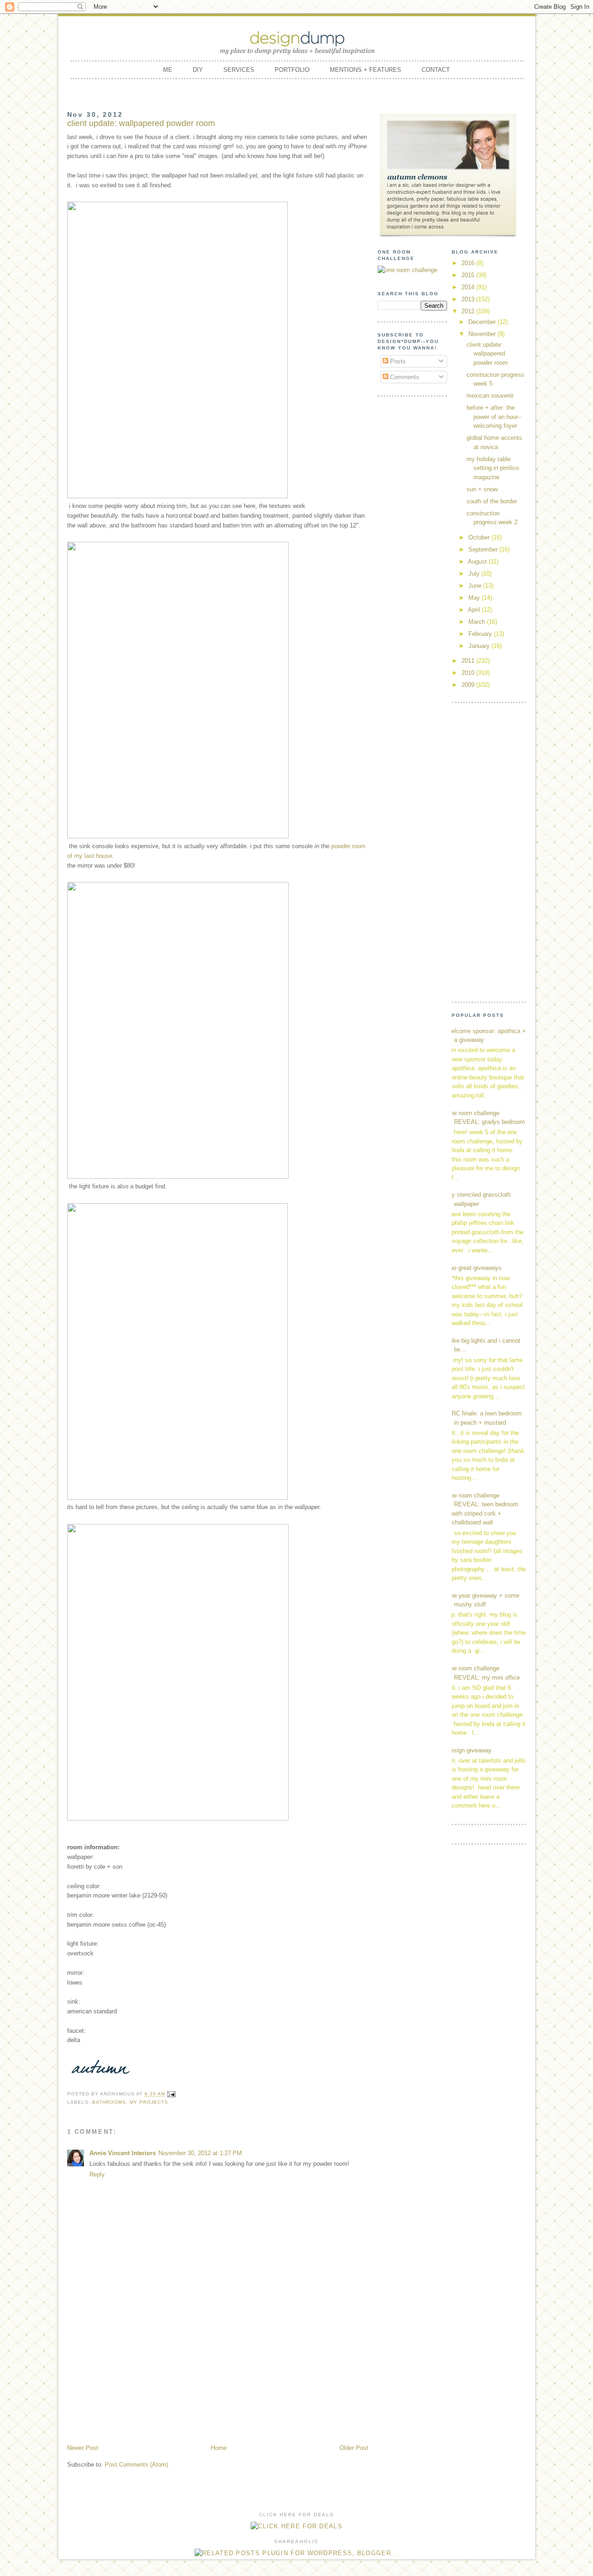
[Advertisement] (218, 2373)
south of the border (492, 501)
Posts (397, 361)
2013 (469, 299)
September (484, 549)
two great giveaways (474, 1268)
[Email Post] (171, 2094)
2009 (469, 685)
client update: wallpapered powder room (487, 354)
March (478, 622)
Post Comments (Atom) (136, 2465)
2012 (469, 311)
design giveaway (469, 1750)
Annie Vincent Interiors (123, 2153)
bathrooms (109, 2102)
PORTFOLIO (292, 70)
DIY (198, 70)
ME (168, 70)
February (481, 634)
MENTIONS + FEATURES (366, 70)
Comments (404, 377)
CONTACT (436, 70)
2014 (469, 287)
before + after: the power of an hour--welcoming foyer (494, 417)
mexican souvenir (490, 396)
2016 (469, 263)
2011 (469, 661)
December (483, 322)
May (475, 598)
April (475, 610)
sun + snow (482, 489)
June (476, 586)
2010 (469, 673)
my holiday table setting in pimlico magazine (493, 468)
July (475, 574)
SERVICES (239, 70)
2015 (469, 275)
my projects (149, 2102)
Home (219, 2448)
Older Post (354, 2448)
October (480, 537)
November (483, 334)
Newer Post (83, 2448)
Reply (97, 2174)
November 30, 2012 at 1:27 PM (200, 2153)
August (478, 562)
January (480, 646)
